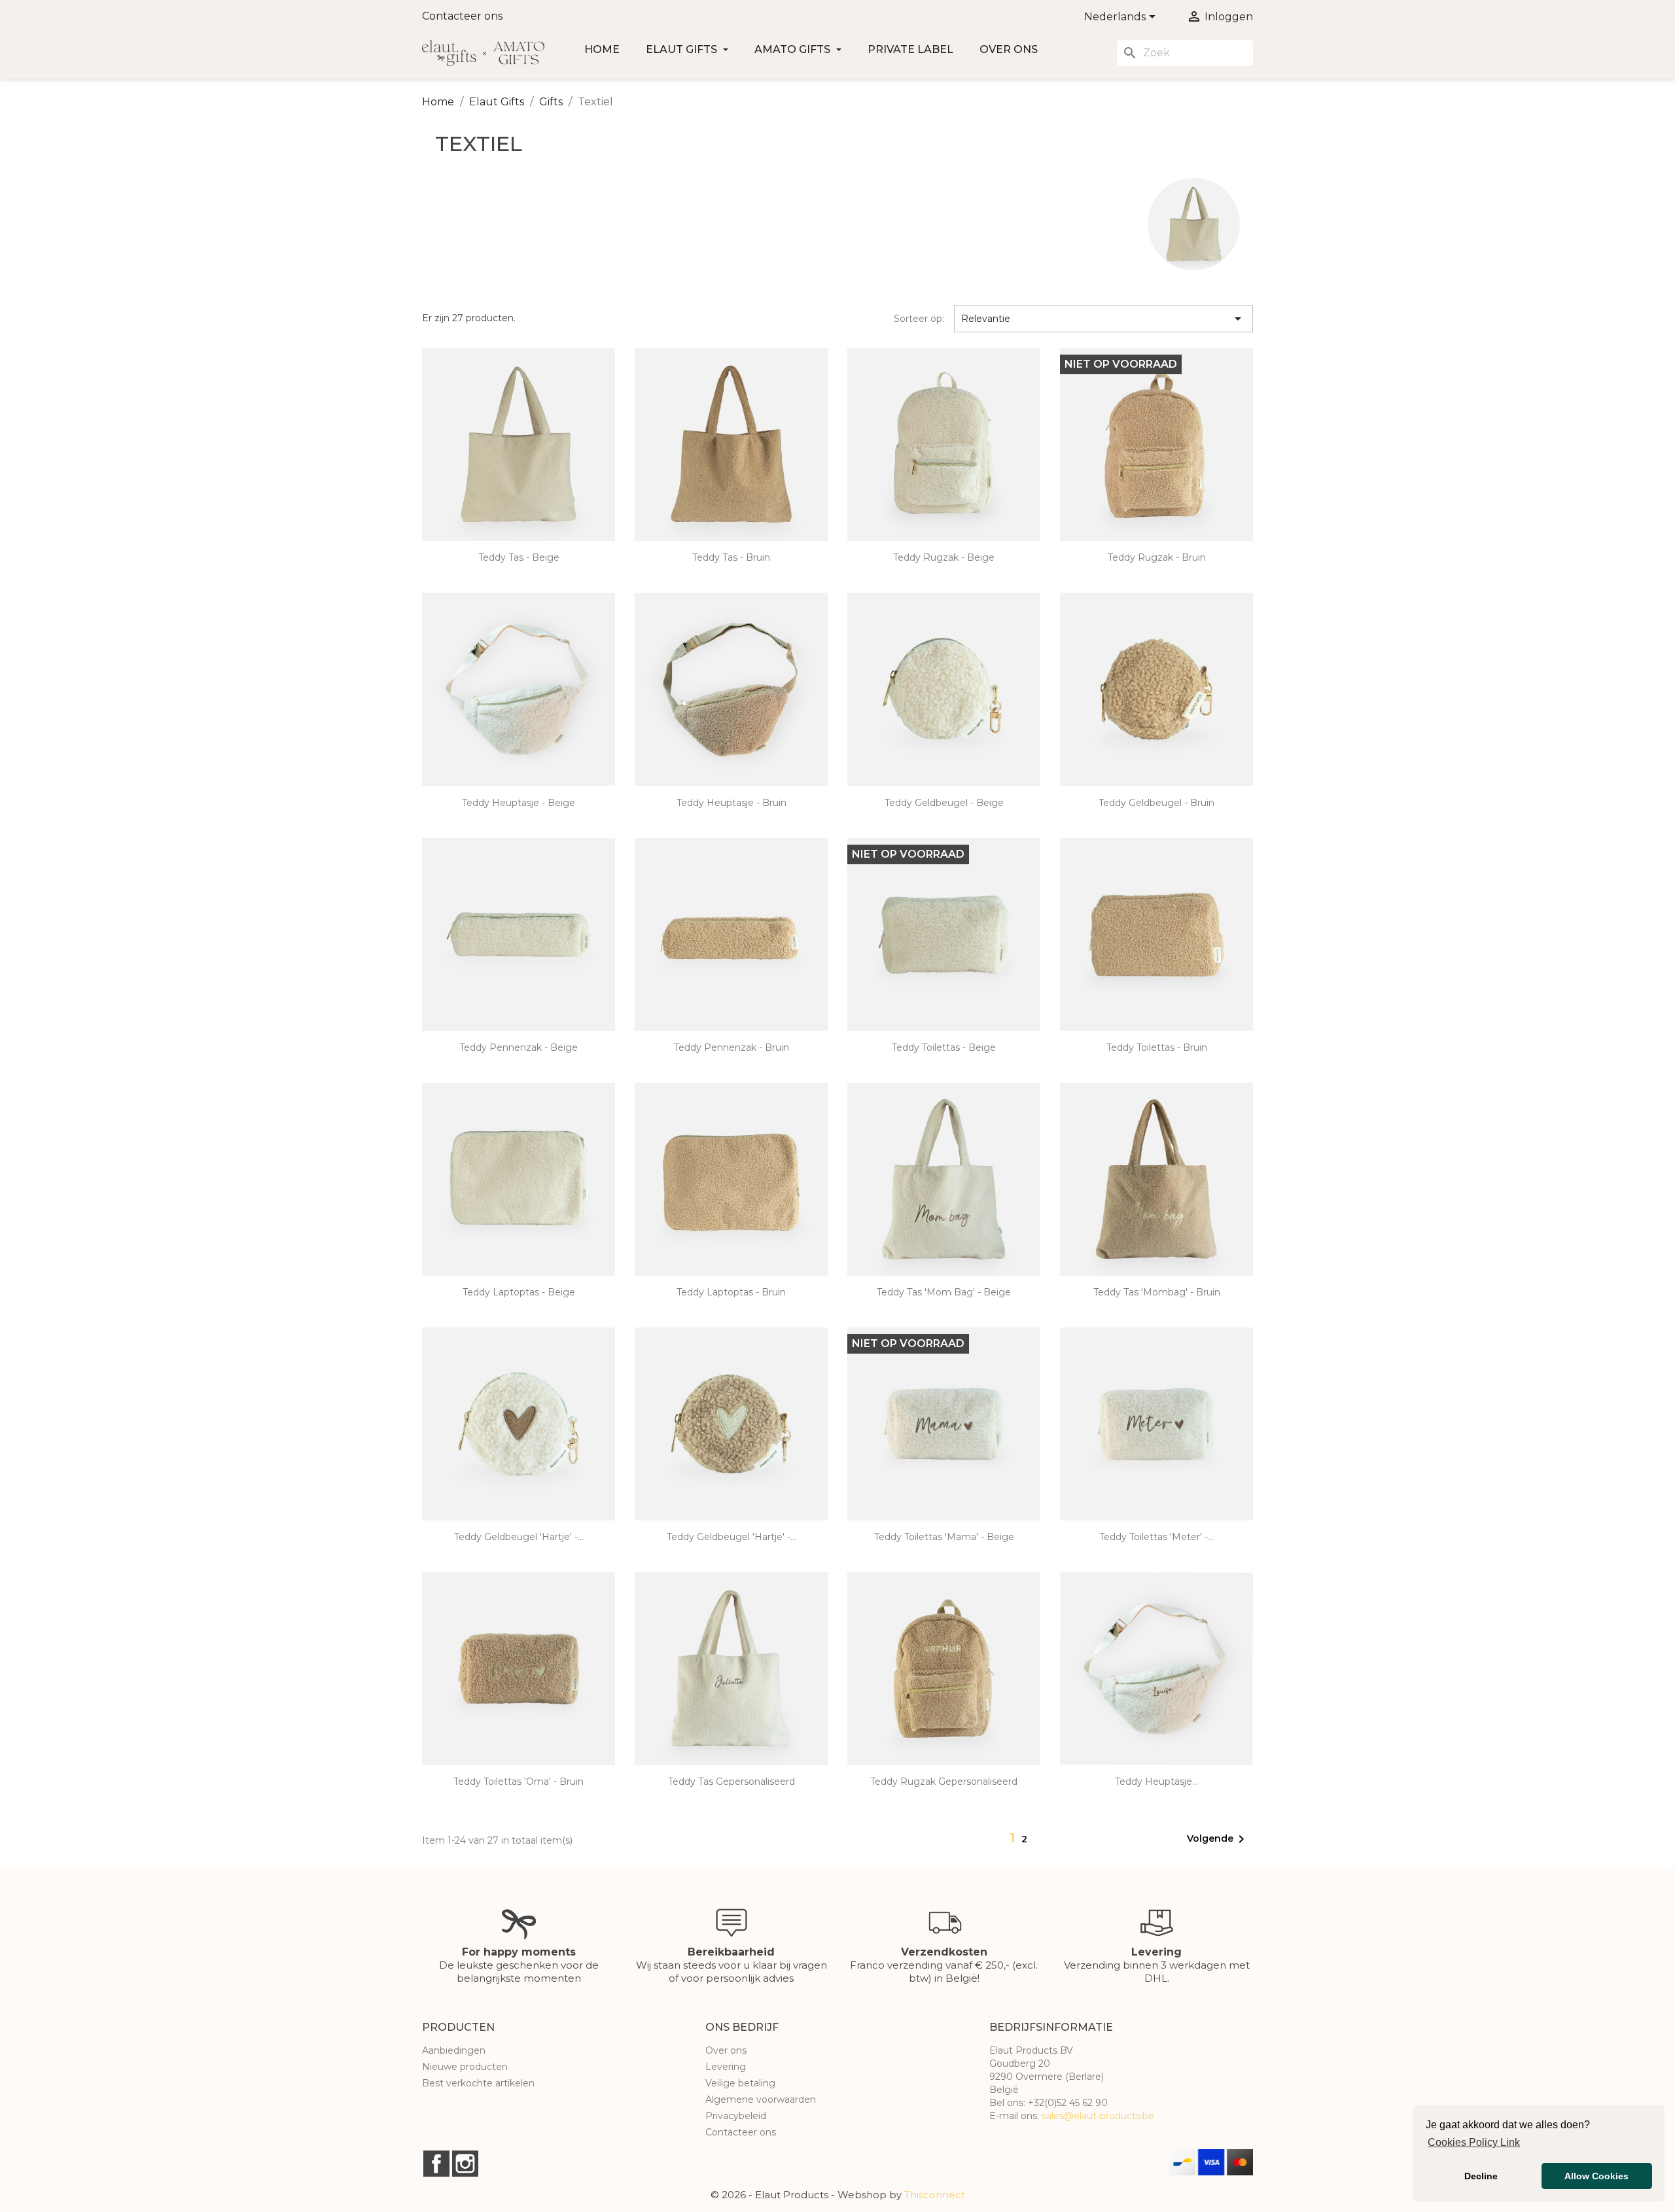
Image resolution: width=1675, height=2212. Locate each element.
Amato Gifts (794, 49)
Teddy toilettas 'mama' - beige (944, 1537)
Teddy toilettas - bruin (1157, 1047)
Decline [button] (1481, 2176)
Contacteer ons (462, 16)
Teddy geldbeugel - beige (944, 803)
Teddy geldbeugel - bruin (1156, 803)
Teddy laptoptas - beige (519, 1292)
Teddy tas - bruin (731, 557)
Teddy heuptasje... (1156, 1782)
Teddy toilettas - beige (944, 1047)
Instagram (465, 2164)
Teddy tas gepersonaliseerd (732, 1782)
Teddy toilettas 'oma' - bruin (519, 1782)
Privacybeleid (736, 2116)
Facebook (436, 2164)
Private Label (910, 49)
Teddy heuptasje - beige (519, 803)
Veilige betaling (740, 2083)
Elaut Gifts (683, 49)
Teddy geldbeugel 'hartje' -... (519, 1537)
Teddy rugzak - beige (944, 557)
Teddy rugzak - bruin (1157, 557)
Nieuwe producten (465, 2067)
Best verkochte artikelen (478, 2083)
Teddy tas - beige (519, 557)
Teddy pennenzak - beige (519, 1047)
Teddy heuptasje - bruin (732, 803)
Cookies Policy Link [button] (1474, 2142)
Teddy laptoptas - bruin (731, 1292)
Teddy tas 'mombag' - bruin (1157, 1292)
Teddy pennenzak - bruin (732, 1047)
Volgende (1218, 1839)
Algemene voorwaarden (761, 2099)
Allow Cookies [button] (1596, 2176)
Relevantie (1104, 319)
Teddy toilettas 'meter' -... (1156, 1537)
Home (602, 49)
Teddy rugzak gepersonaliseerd (944, 1782)
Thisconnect (935, 2195)
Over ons (1009, 49)
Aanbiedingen (454, 2050)
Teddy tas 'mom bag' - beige (944, 1292)
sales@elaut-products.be (1098, 2116)
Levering (726, 2067)
